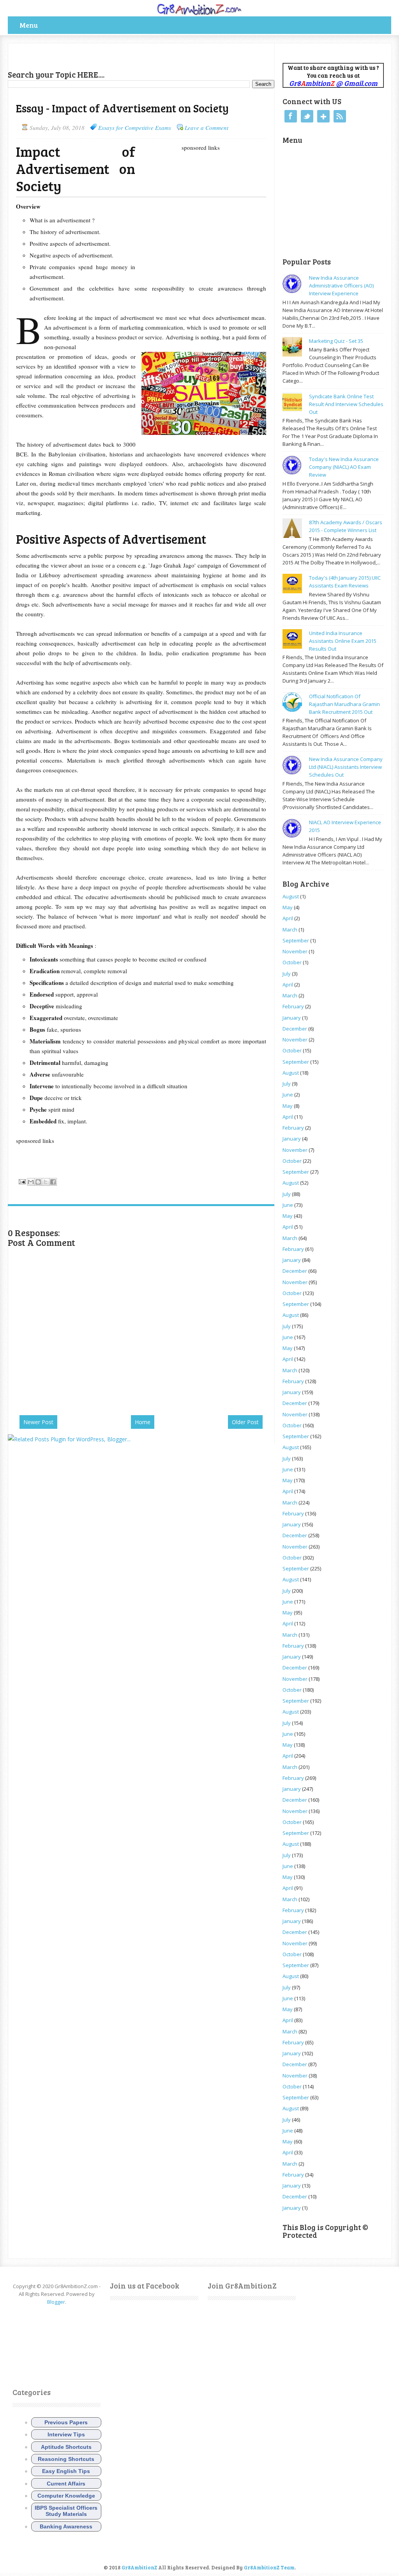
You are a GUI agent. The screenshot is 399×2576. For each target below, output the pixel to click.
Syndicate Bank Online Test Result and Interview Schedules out (346, 404)
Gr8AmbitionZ (140, 2567)
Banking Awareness (66, 2526)
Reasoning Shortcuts (66, 2459)
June (288, 1095)
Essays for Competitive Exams (135, 128)
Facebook (291, 116)
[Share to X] (46, 1182)
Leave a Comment (207, 128)
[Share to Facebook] (53, 1182)
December (295, 1029)
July (287, 974)
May (288, 907)
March (290, 930)
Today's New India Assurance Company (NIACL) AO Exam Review (344, 467)
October (292, 962)
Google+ (323, 116)
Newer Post (38, 1422)
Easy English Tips (66, 2471)
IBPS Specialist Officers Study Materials (66, 2511)
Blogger (56, 2302)
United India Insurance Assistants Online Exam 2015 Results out (343, 641)
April (288, 918)
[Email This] (31, 1182)
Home (143, 1422)
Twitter (307, 116)
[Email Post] (22, 1181)
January (292, 1018)
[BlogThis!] (38, 1182)
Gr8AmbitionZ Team (269, 2567)
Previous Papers (66, 2422)
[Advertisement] (99, 55)
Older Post (245, 1422)
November (295, 951)
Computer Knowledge (66, 2496)
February (293, 1006)
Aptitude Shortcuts (66, 2447)
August (291, 896)
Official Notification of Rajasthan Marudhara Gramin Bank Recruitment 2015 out (344, 704)
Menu (29, 25)
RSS (340, 116)
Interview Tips (66, 2434)
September (296, 940)
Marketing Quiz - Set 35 (336, 341)
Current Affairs (66, 2484)
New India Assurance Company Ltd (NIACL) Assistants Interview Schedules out (346, 767)
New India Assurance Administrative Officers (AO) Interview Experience (341, 286)
